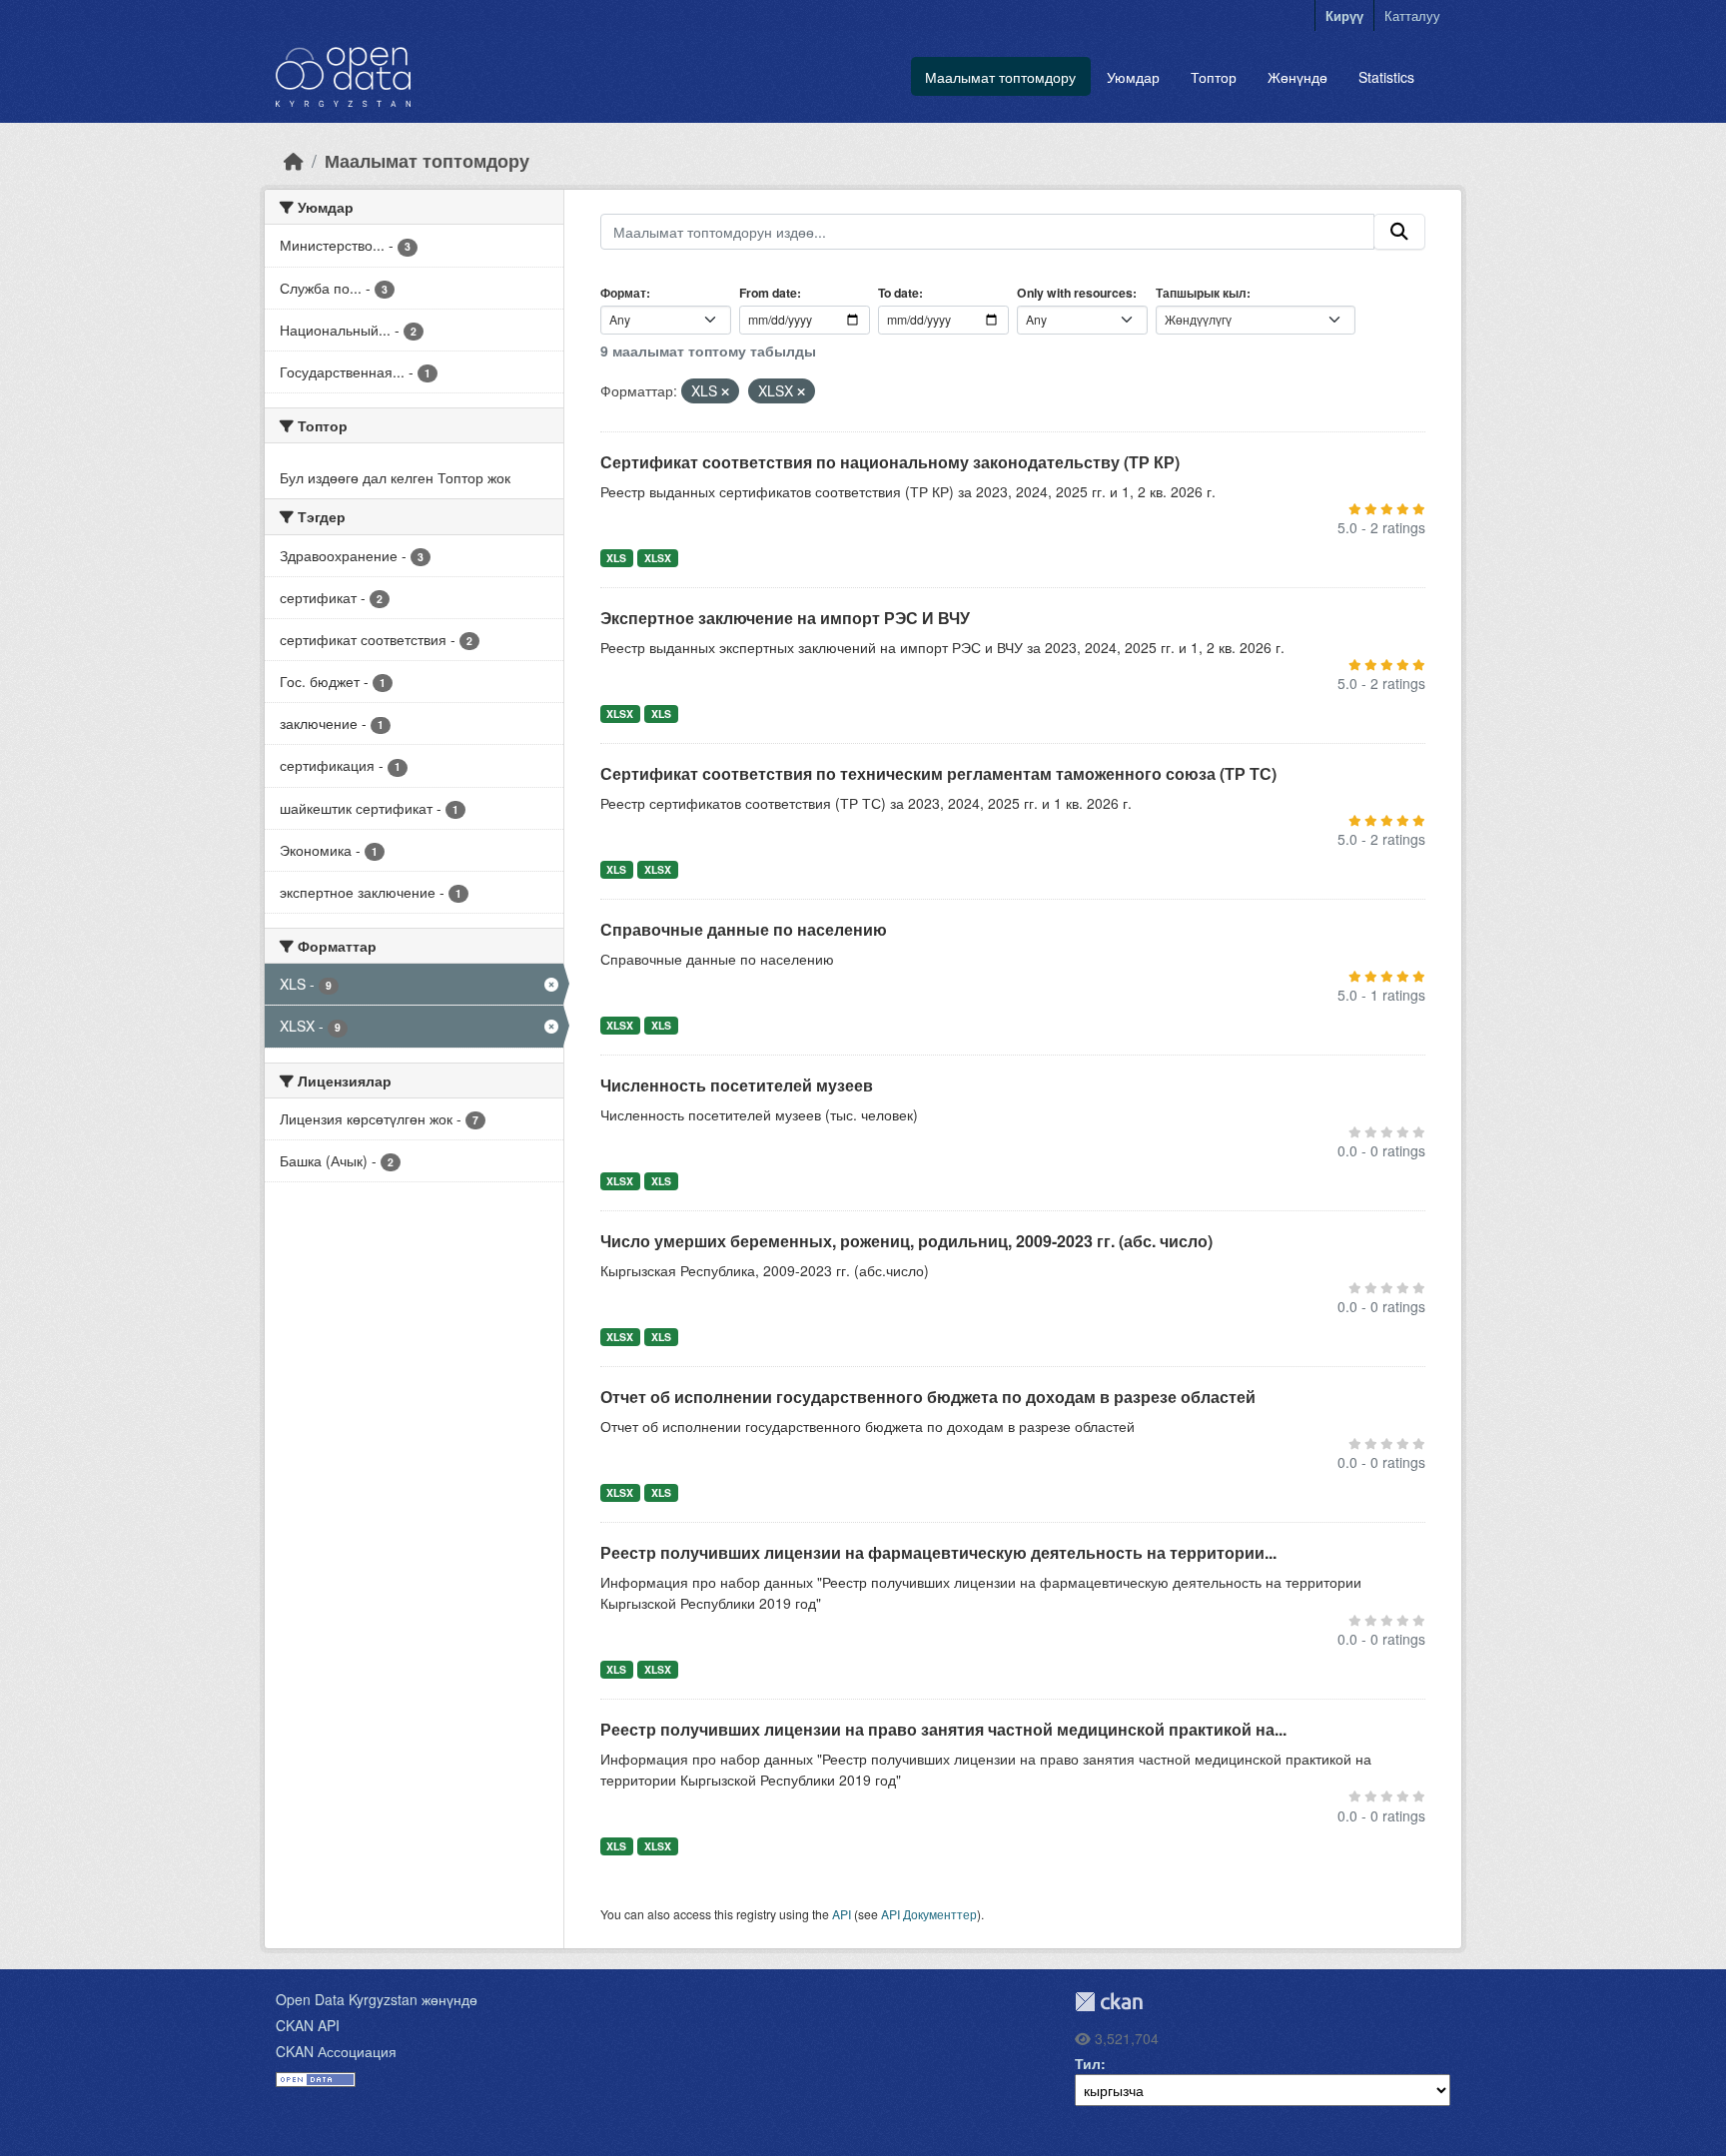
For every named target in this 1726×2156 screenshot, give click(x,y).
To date (898, 293)
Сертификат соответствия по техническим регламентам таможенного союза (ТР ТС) (938, 773)
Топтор (1214, 77)
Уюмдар (1133, 77)
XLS (616, 558)
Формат (623, 293)
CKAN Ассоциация (336, 2051)
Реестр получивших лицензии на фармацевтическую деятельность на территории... (938, 1552)
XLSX (658, 558)
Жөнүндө (1297, 77)
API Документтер (929, 1914)
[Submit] (1399, 232)
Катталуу (1412, 15)
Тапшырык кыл (1201, 293)
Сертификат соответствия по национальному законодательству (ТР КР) (890, 462)
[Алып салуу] (725, 391)
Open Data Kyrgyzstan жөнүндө (377, 1999)
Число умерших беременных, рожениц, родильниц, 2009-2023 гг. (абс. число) (906, 1241)
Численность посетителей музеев (737, 1085)
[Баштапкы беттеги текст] (294, 160)
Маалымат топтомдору (1000, 77)
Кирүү (1344, 15)
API (842, 1914)
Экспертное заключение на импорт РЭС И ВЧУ (785, 618)
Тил (1088, 2063)
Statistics (1386, 77)
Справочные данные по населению (744, 929)
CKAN (1109, 2002)
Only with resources (1075, 293)
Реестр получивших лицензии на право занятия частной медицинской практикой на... (943, 1729)
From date (768, 293)
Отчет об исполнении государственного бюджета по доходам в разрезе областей (928, 1397)
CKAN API (308, 2025)
